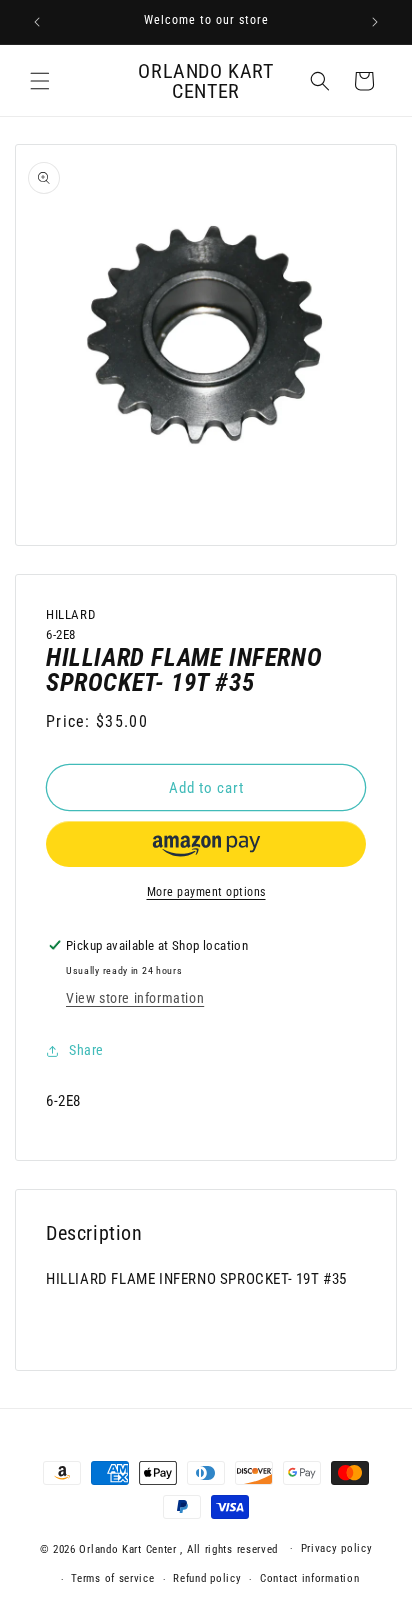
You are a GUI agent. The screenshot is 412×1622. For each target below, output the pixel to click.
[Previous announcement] (37, 22)
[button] (40, 81)
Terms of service (112, 1578)
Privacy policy (337, 1548)
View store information (135, 998)
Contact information (309, 1578)
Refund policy (207, 1578)
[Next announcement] (375, 22)
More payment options (206, 892)
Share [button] (86, 1050)
